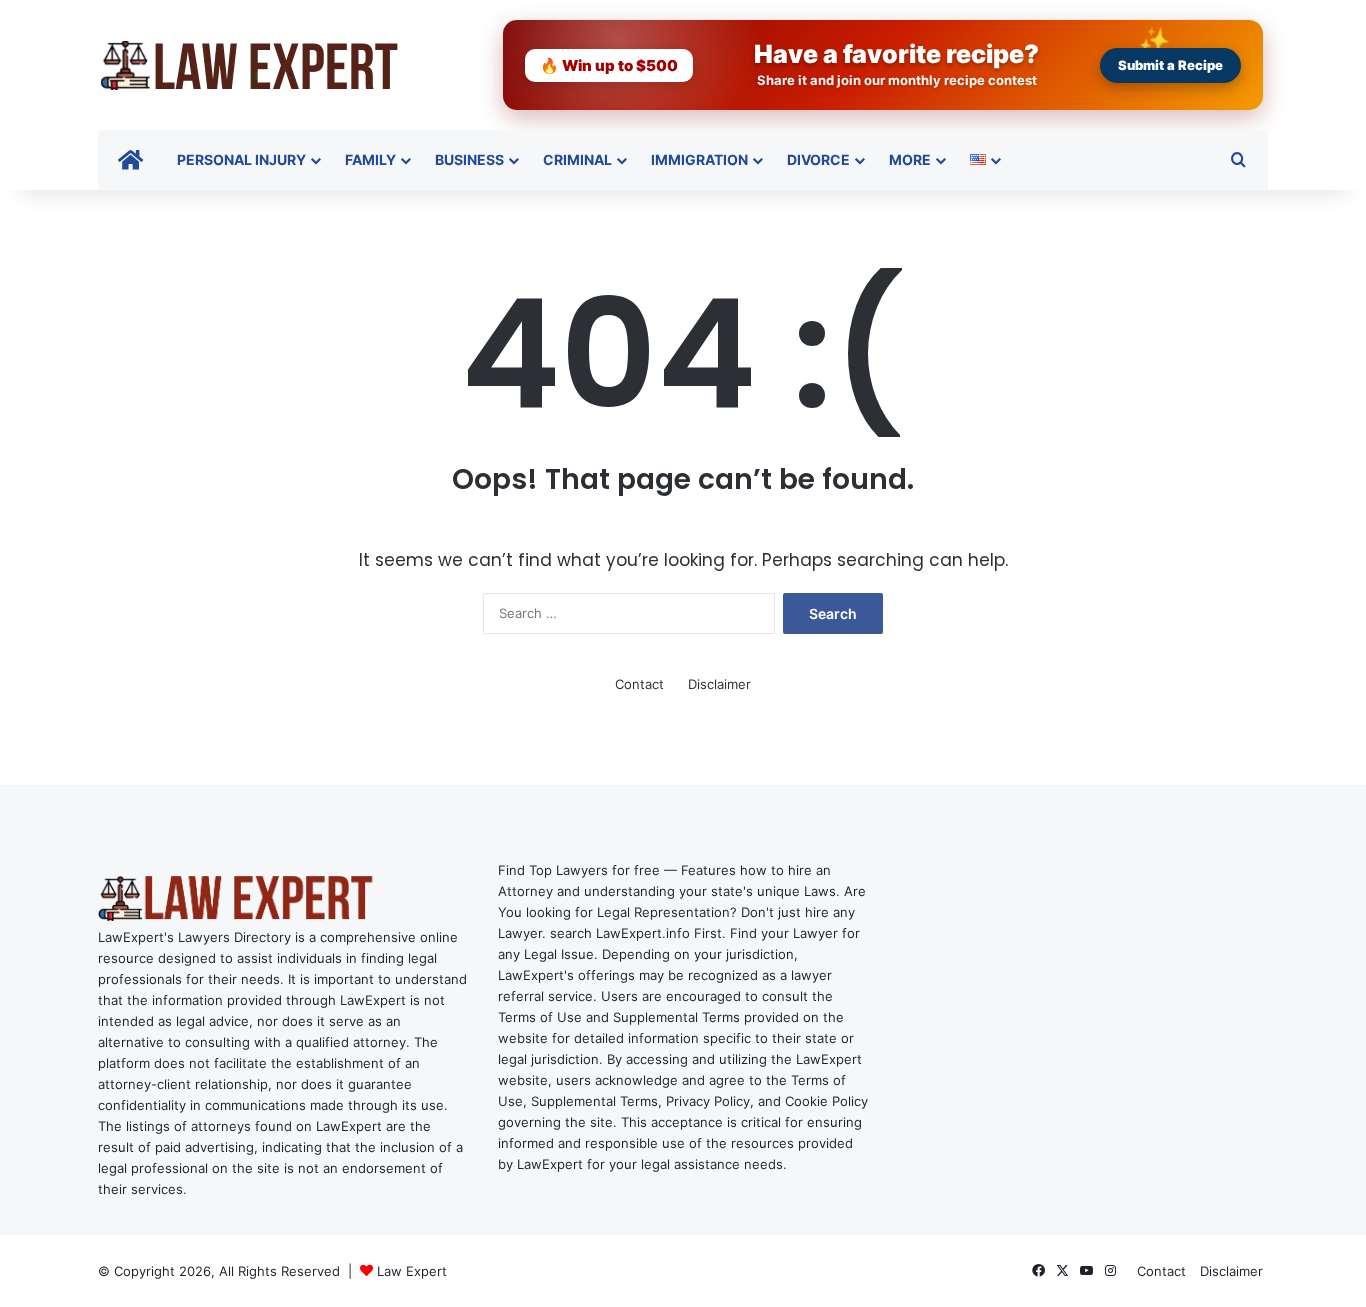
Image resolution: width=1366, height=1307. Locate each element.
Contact (639, 684)
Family (370, 159)
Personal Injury (241, 159)
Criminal (577, 159)
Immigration (699, 159)
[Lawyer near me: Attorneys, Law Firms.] (248, 65)
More (910, 159)
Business (469, 159)
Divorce (818, 159)
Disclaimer (719, 684)
